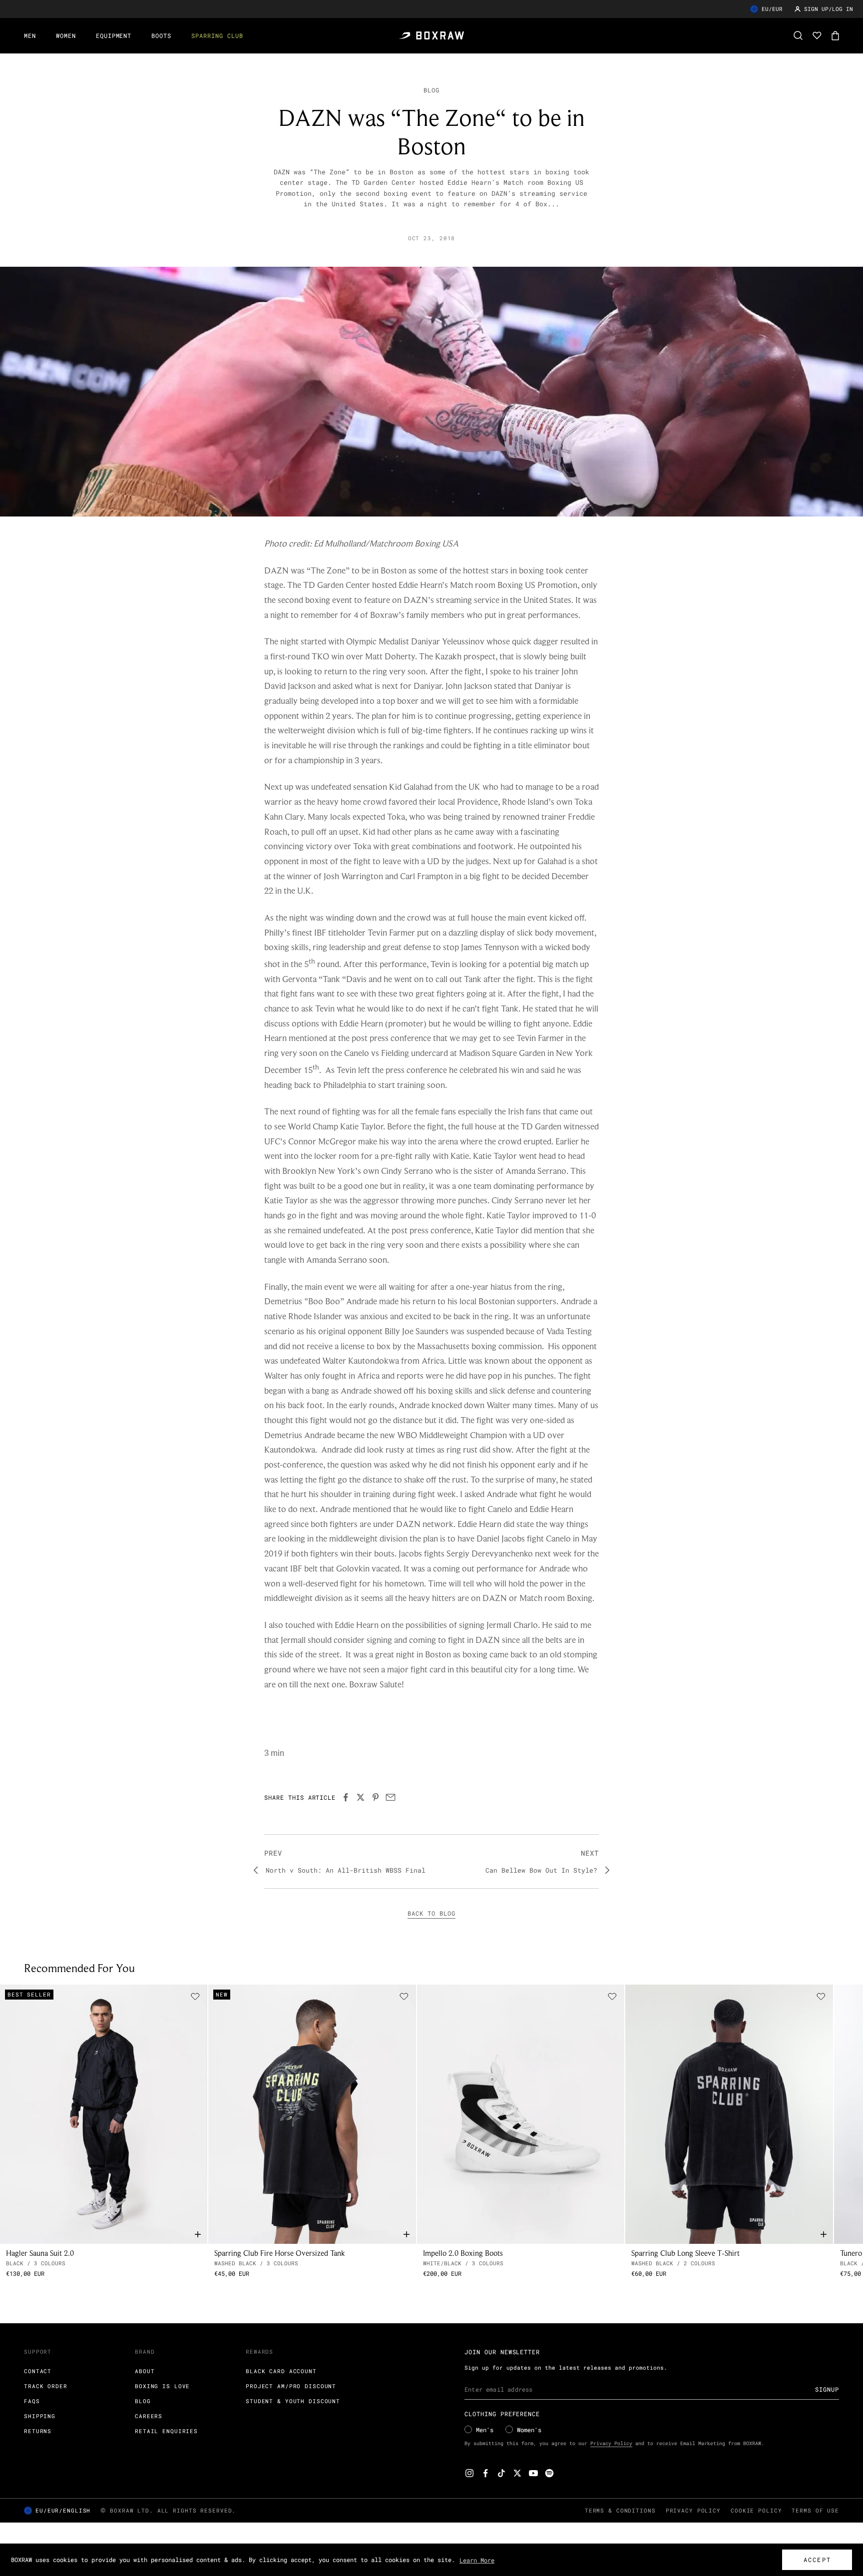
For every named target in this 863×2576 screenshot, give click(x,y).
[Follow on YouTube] (533, 2473)
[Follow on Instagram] (469, 2473)
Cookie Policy (756, 2510)
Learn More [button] (477, 2560)
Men (30, 35)
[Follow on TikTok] (501, 2473)
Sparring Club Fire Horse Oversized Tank (280, 2253)
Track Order (46, 2386)
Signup (827, 2389)
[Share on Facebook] (346, 1797)
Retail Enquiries (166, 2431)
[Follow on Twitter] (517, 2473)
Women (66, 35)
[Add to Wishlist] (195, 1997)
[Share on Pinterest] (376, 1797)
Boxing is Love (162, 2386)
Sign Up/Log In (829, 9)
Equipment (114, 35)
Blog (431, 90)
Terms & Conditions (620, 2510)
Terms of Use (815, 2510)
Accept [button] (817, 2560)
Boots (161, 35)
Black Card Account (281, 2371)
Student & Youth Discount (293, 2401)
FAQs (32, 2401)
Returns (38, 2431)
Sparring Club (217, 35)
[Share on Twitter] (361, 1797)
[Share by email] (391, 1797)
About (145, 2371)
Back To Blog (431, 1913)
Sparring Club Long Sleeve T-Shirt (685, 2253)
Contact (38, 2371)
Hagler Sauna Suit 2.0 (40, 2253)
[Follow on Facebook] (485, 2473)
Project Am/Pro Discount (291, 2386)
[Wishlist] (817, 35)
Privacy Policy (611, 2443)
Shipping (40, 2416)
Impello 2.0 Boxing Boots (463, 2253)
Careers (149, 2416)
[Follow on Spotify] (549, 2473)
